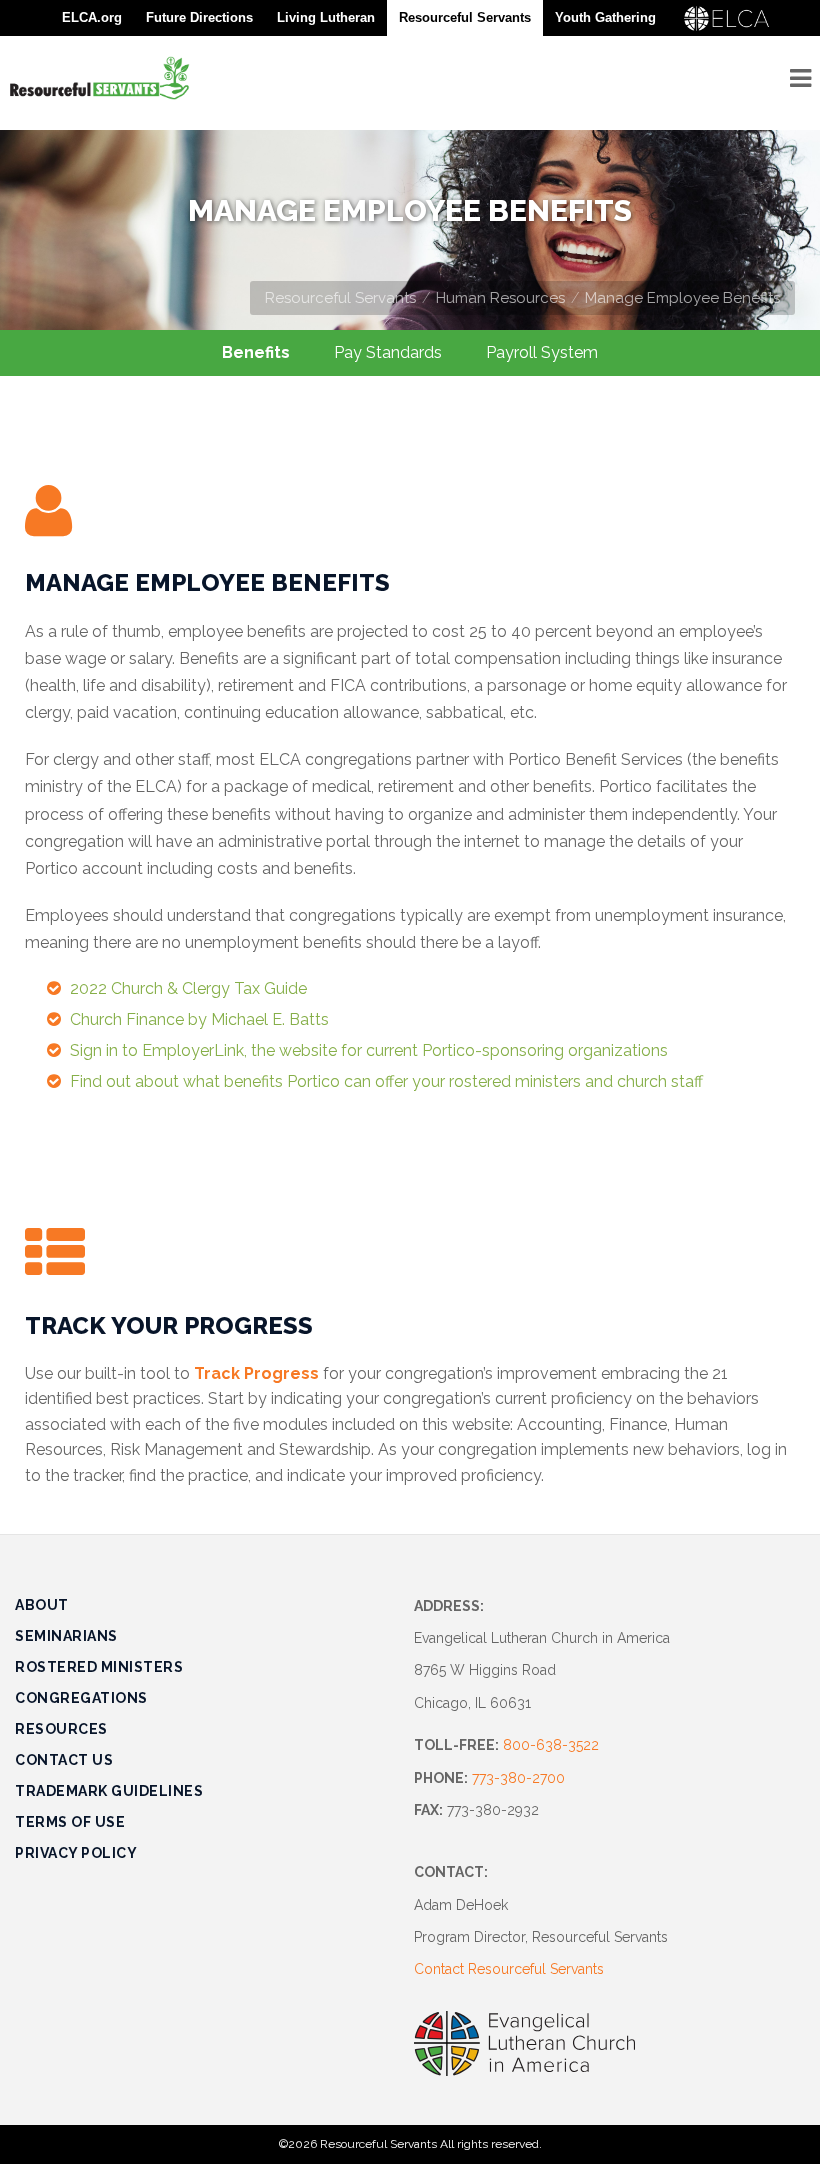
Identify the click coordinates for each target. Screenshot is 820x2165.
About (42, 1605)
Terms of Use (70, 1822)
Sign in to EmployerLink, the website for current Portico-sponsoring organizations (369, 1050)
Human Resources (500, 298)
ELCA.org (92, 17)
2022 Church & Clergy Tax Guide (188, 988)
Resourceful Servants (340, 298)
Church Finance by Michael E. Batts (199, 1019)
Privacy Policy (76, 1853)
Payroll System (542, 352)
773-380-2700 (518, 1778)
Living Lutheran (326, 17)
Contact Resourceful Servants (509, 1969)
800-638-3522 (551, 1745)
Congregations (81, 1698)
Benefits (256, 352)
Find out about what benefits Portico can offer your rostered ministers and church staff (386, 1081)
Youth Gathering (605, 17)
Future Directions (199, 17)
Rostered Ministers (99, 1667)
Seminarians (66, 1636)
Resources (61, 1729)
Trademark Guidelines (109, 1791)
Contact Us (64, 1760)
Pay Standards (388, 352)
